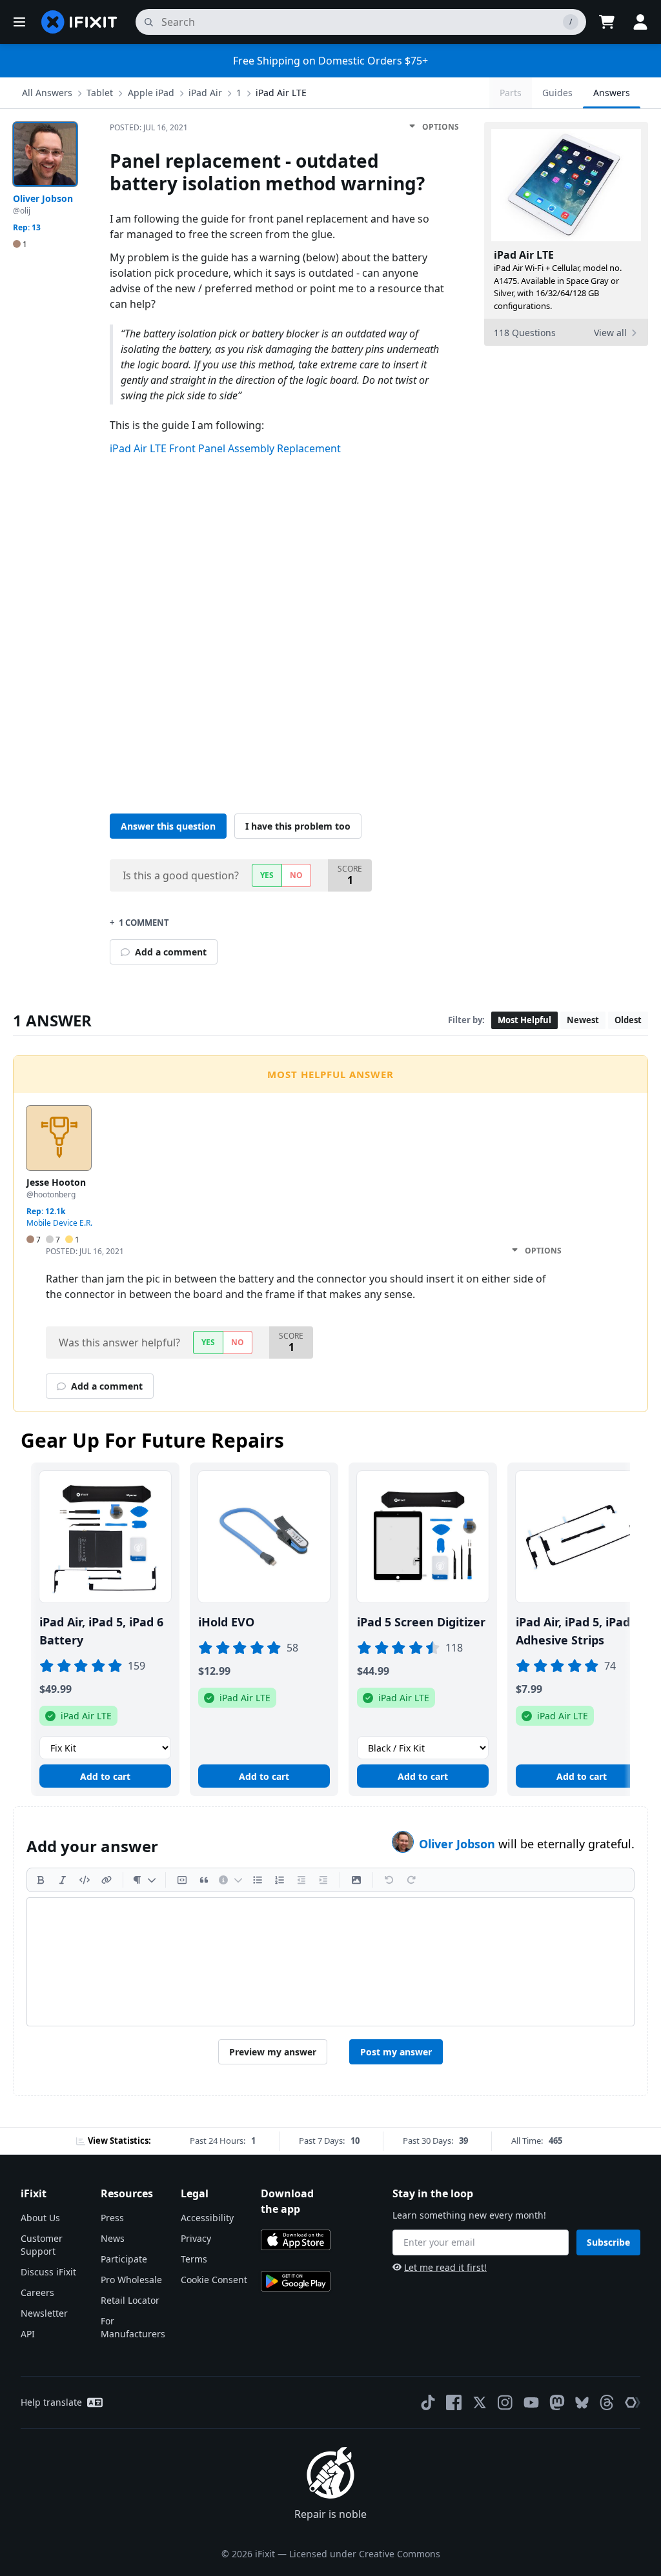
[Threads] (607, 2402)
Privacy (196, 2238)
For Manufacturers (133, 2327)
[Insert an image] (356, 1880)
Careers (37, 2292)
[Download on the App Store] (296, 2240)
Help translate (51, 2402)
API (28, 2334)
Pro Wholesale (131, 2280)
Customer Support (42, 2245)
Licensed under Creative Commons (365, 2554)
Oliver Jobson (459, 1844)
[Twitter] (480, 2402)
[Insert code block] (182, 1880)
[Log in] (640, 22)
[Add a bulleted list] (258, 1880)
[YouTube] (531, 2402)
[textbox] (330, 1962)
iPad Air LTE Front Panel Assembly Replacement (225, 448)
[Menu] (19, 22)
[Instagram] (505, 2402)
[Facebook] (454, 2402)
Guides (557, 93)
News (113, 2238)
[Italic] (63, 1880)
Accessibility (207, 2218)
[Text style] (144, 1880)
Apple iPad (151, 93)
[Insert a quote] (204, 1880)
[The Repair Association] (633, 2402)
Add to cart (105, 1776)
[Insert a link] (107, 1880)
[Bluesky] (582, 2403)
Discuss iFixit (48, 2272)
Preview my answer (273, 2052)
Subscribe (608, 2242)
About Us (40, 2218)
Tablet (100, 93)
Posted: (149, 127)
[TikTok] (428, 2402)
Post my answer (396, 2052)
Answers (612, 93)
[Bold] (41, 1880)
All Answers (47, 93)
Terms (194, 2259)
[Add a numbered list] (280, 1880)
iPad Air (205, 93)
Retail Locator (130, 2300)
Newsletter (44, 2313)
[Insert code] (85, 1880)
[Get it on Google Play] (296, 2281)
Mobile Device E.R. (59, 1223)
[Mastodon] (557, 2402)
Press (112, 2218)
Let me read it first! (445, 2267)
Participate (124, 2259)
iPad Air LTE (281, 93)
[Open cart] (607, 22)
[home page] (79, 22)
